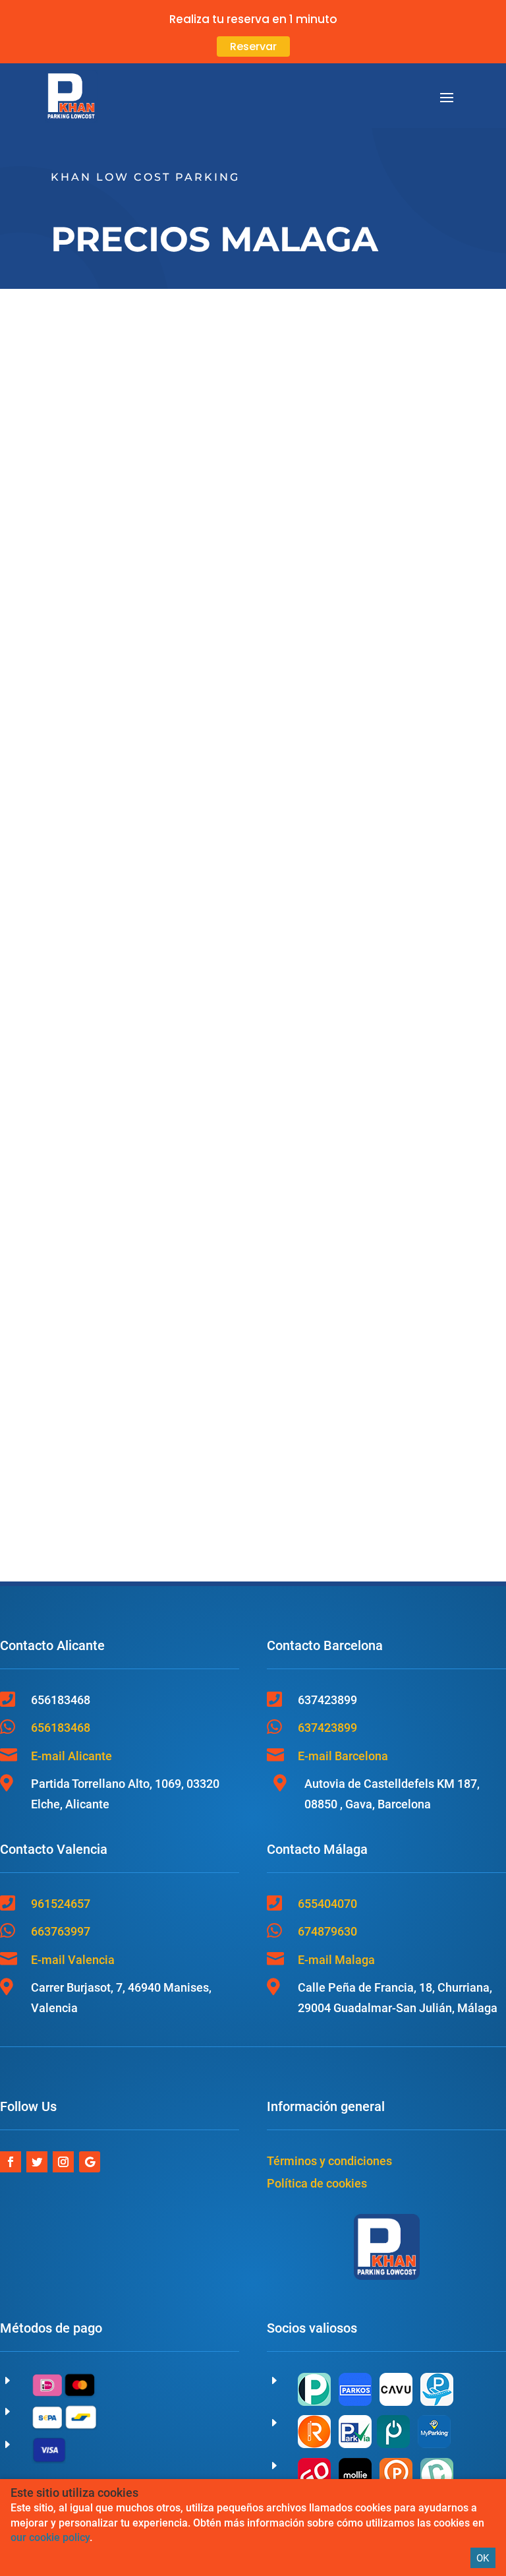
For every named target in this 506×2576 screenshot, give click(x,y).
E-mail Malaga (336, 1960)
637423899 (327, 1728)
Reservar (253, 46)
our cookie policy (50, 2537)
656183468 (61, 1728)
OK (483, 2558)
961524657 (61, 1904)
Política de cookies (317, 2183)
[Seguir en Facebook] (11, 2162)
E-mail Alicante (71, 1756)
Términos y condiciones (329, 2161)
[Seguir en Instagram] (63, 2162)
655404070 (327, 1904)
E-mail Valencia (73, 1960)
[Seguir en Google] (90, 2162)
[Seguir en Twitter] (37, 2162)
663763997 (61, 1931)
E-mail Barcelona (343, 1756)
